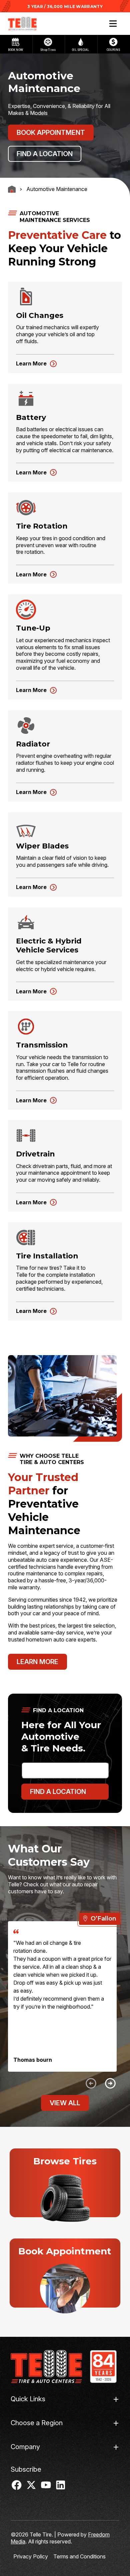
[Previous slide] (91, 2083)
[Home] (46, 2367)
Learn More (31, 363)
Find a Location (45, 154)
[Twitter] (31, 2488)
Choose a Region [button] (37, 2423)
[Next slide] (110, 2083)
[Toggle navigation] (113, 24)
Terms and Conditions (79, 2556)
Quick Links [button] (28, 2399)
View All (65, 2103)
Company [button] (25, 2447)
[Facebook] (17, 2488)
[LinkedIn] (61, 2488)
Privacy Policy (31, 2556)
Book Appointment (51, 133)
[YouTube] (46, 2488)
